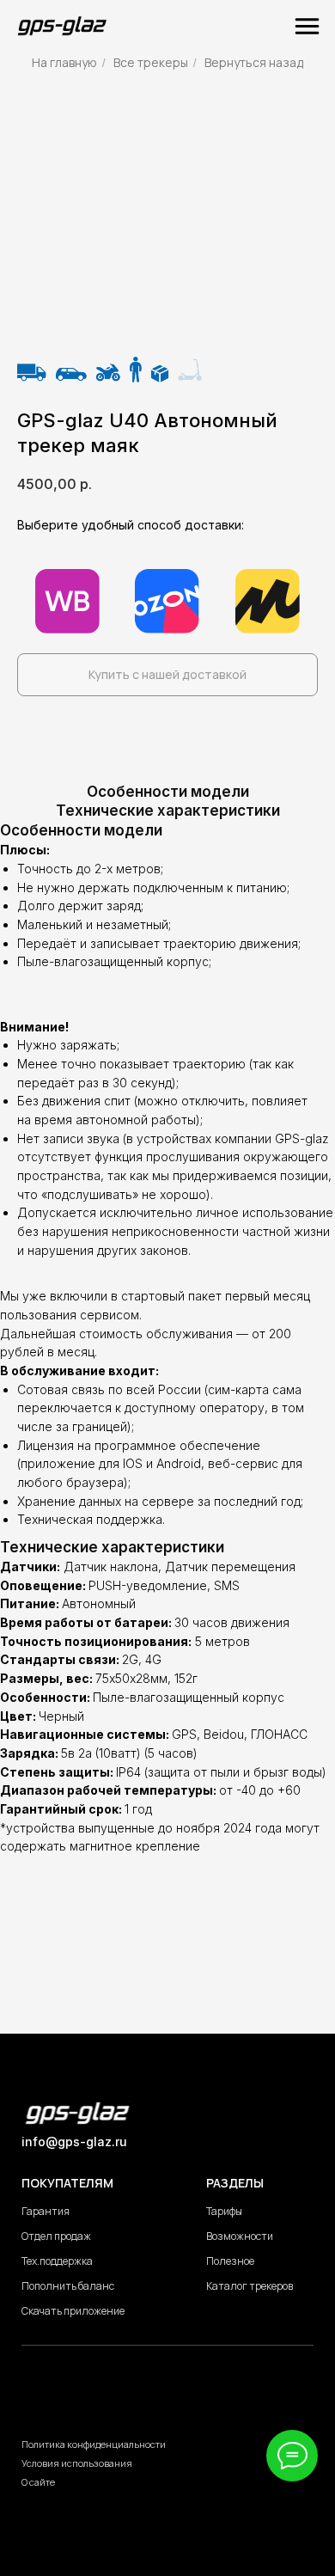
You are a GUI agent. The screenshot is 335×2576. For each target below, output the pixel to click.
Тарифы (224, 2211)
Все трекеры (151, 62)
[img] (62, 26)
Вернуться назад (254, 62)
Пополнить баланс (68, 2286)
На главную (64, 62)
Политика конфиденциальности (94, 2444)
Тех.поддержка (57, 2261)
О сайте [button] (38, 2482)
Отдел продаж (56, 2236)
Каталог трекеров (250, 2286)
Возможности (240, 2236)
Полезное (230, 2261)
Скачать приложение (73, 2311)
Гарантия (46, 2211)
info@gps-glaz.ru (74, 2142)
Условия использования (77, 2463)
